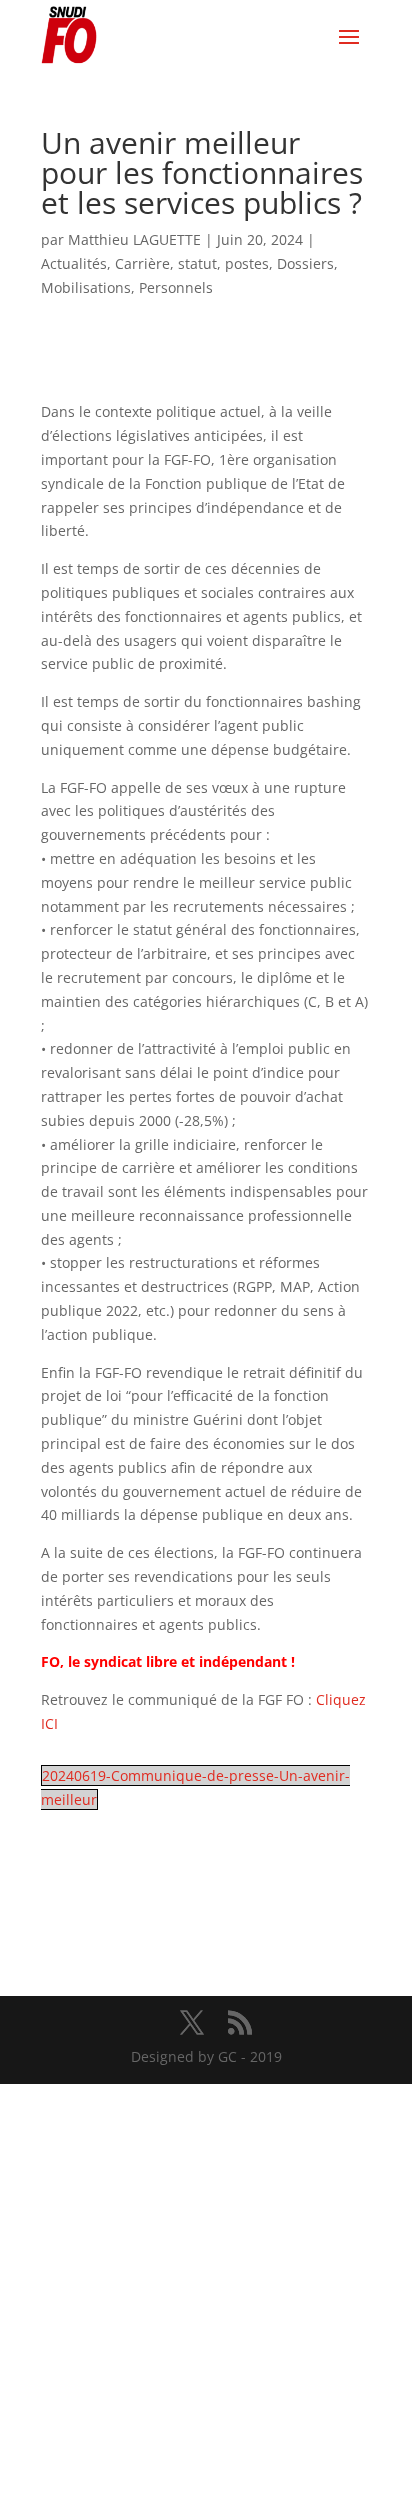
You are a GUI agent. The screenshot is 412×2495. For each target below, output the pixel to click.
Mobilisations (86, 287)
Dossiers (305, 263)
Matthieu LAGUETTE (134, 239)
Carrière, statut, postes (192, 263)
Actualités (74, 263)
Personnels (176, 287)
